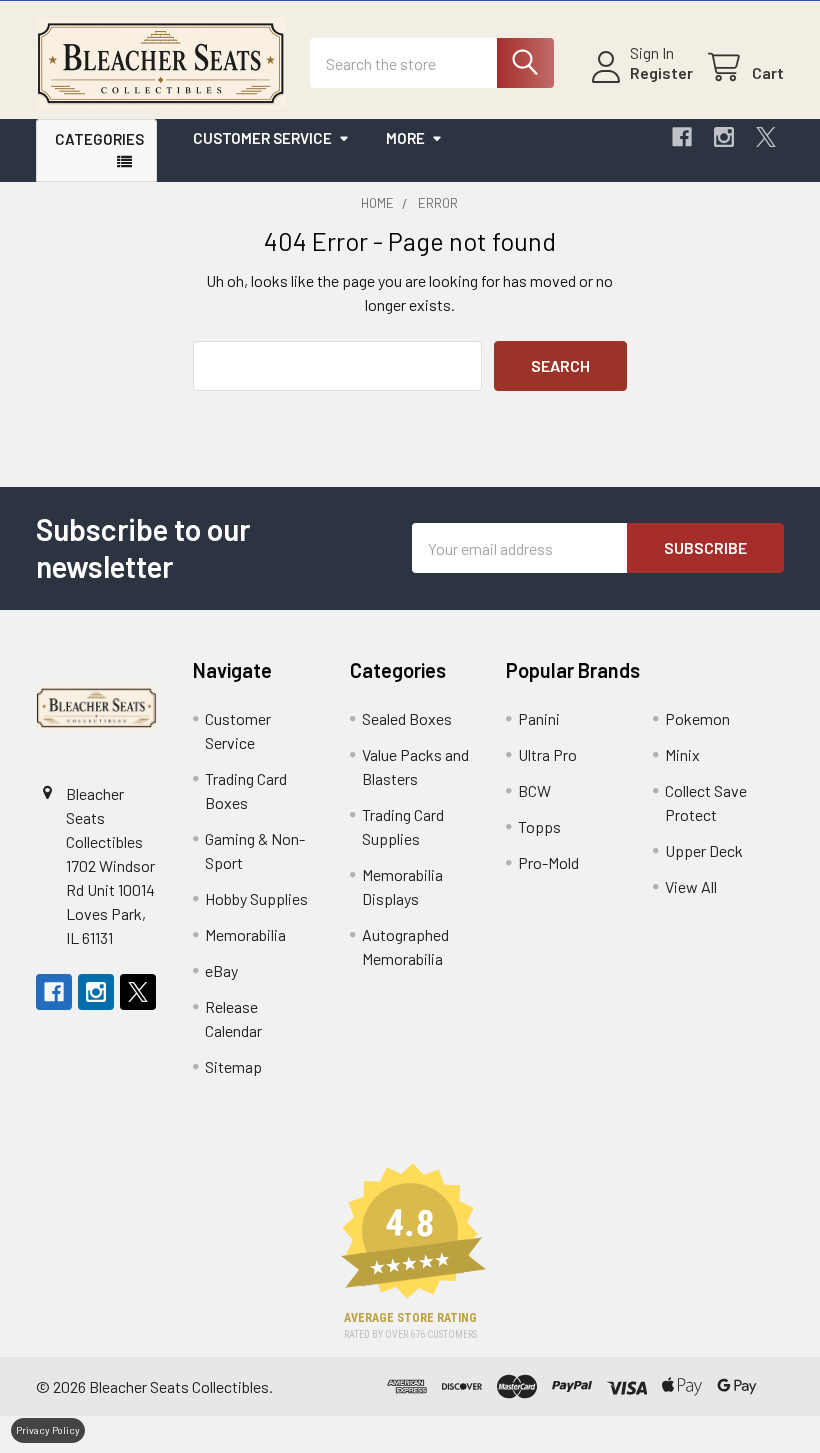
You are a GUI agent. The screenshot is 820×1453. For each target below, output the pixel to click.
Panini (539, 718)
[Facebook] (682, 137)
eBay (221, 970)
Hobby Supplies (256, 898)
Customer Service (262, 138)
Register (661, 72)
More (405, 138)
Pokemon (697, 718)
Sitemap (233, 1066)
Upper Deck (704, 850)
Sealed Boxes (407, 718)
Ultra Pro (547, 754)
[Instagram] (724, 137)
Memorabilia (245, 934)
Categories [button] (99, 139)
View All (691, 886)
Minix (682, 754)
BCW (534, 790)
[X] (766, 137)
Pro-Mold (548, 862)
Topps (539, 826)
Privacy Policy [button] (48, 1430)
